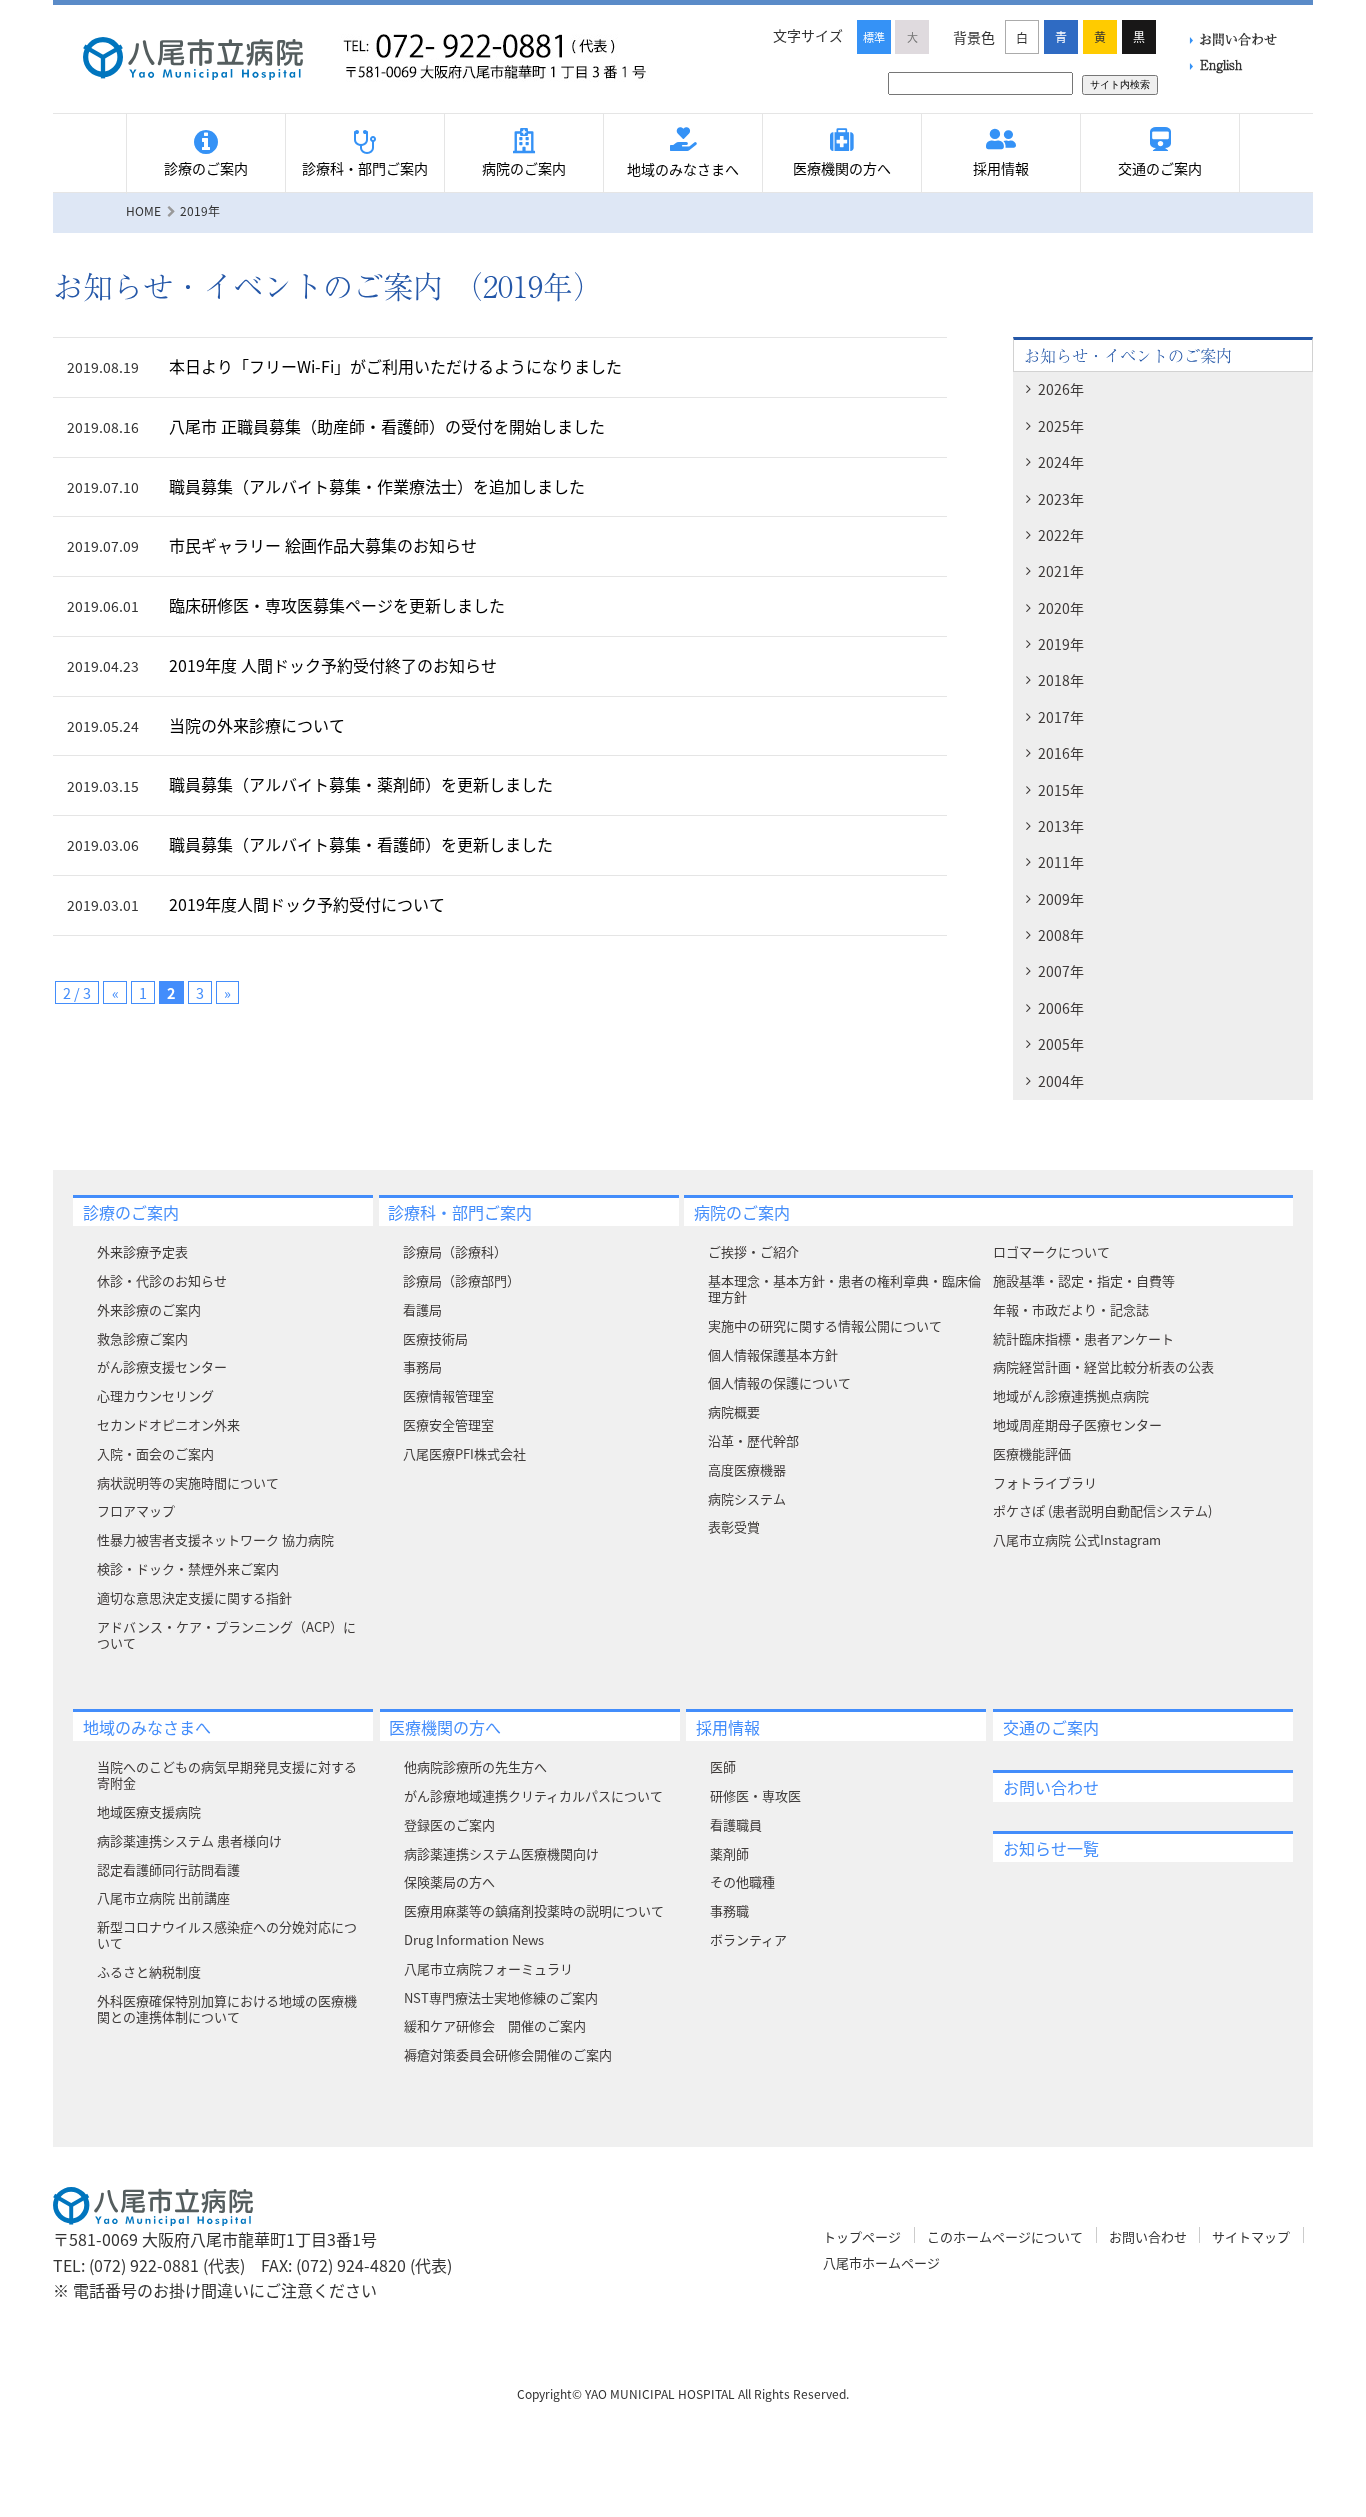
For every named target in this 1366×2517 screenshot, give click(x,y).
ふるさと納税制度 (149, 1971)
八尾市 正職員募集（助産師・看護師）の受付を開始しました (387, 426)
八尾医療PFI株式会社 (464, 1453)
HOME (143, 210)
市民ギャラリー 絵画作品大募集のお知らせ (323, 545)
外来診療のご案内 (149, 1309)
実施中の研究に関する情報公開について (825, 1325)
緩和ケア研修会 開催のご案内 (495, 2025)
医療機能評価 (1032, 1453)
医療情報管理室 (448, 1395)
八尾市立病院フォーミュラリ (488, 1968)
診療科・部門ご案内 (365, 168)
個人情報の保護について (779, 1382)
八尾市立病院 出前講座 (163, 1897)
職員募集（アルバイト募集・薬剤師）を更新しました (361, 784)
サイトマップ (1251, 2236)
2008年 (1061, 935)
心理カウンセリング (155, 1395)
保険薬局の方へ (449, 1881)
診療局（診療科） (455, 1251)
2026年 (1061, 389)
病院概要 (734, 1411)
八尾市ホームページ (881, 2262)
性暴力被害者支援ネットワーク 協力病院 (215, 1539)
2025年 (1061, 426)
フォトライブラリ (1045, 1482)
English (1221, 64)
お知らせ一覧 (1051, 1848)
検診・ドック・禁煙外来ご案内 (188, 1568)
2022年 (1061, 535)
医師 (723, 1766)
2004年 (1061, 1081)
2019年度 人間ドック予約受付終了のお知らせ (333, 665)
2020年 (1061, 608)
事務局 (422, 1366)
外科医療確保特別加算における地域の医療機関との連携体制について (227, 2008)
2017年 (1061, 717)
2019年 (1061, 644)
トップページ (862, 2236)
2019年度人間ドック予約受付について (307, 904)
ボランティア (748, 1939)
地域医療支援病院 (149, 1811)
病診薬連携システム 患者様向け (189, 1840)
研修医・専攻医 (755, 1795)
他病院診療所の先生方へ (475, 1766)
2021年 (1061, 571)
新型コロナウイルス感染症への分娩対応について (227, 1934)
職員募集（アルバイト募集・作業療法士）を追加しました (377, 486)
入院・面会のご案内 (155, 1453)
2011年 (1061, 862)
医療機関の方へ (842, 168)
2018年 (1061, 680)
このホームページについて (1005, 2236)
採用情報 (1001, 168)
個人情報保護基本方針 (773, 1354)
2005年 (1061, 1044)
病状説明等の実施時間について (188, 1482)
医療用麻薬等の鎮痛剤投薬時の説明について (534, 1910)
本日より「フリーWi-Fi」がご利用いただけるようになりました (395, 366)
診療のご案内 (206, 168)
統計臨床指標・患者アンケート (1083, 1338)
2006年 (1061, 1008)
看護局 (422, 1309)
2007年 (1061, 971)
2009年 (1061, 899)
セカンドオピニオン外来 (168, 1424)
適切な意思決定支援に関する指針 (194, 1597)
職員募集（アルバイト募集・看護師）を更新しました (361, 844)
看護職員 (736, 1824)
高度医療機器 (747, 1469)
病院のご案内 (524, 168)
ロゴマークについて (1051, 1251)
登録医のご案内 (449, 1824)
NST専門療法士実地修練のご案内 (501, 1997)
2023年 (1061, 499)
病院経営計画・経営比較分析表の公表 (1103, 1366)
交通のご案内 (1160, 168)
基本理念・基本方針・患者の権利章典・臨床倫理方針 (844, 1288)
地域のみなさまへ (683, 169)
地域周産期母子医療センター (1077, 1424)
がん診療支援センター (162, 1366)
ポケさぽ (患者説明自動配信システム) (1102, 1510)
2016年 (1061, 753)
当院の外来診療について (257, 725)
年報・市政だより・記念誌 (1071, 1309)
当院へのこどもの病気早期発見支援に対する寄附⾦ (227, 1774)
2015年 (1061, 790)
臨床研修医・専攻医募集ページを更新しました (337, 605)
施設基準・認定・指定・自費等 (1084, 1280)
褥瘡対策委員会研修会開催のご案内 (508, 2054)
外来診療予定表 (142, 1251)
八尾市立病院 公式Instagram (1077, 1539)
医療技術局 (435, 1338)
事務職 (729, 1910)
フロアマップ (136, 1510)
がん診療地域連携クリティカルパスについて (533, 1795)
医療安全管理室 (448, 1424)
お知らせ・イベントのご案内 (1128, 355)
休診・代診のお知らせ (162, 1280)
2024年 (1061, 462)
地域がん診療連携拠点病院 (1071, 1395)
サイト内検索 (1120, 84)
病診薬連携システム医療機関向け (501, 1853)
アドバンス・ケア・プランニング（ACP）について (226, 1634)
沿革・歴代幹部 (753, 1440)
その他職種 (742, 1881)
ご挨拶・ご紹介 (753, 1251)
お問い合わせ (1238, 38)
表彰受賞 (734, 1526)
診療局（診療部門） (461, 1280)
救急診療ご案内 (142, 1338)
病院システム (747, 1498)
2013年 (1061, 826)
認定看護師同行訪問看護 (168, 1869)
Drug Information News (474, 1939)
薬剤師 (729, 1853)
